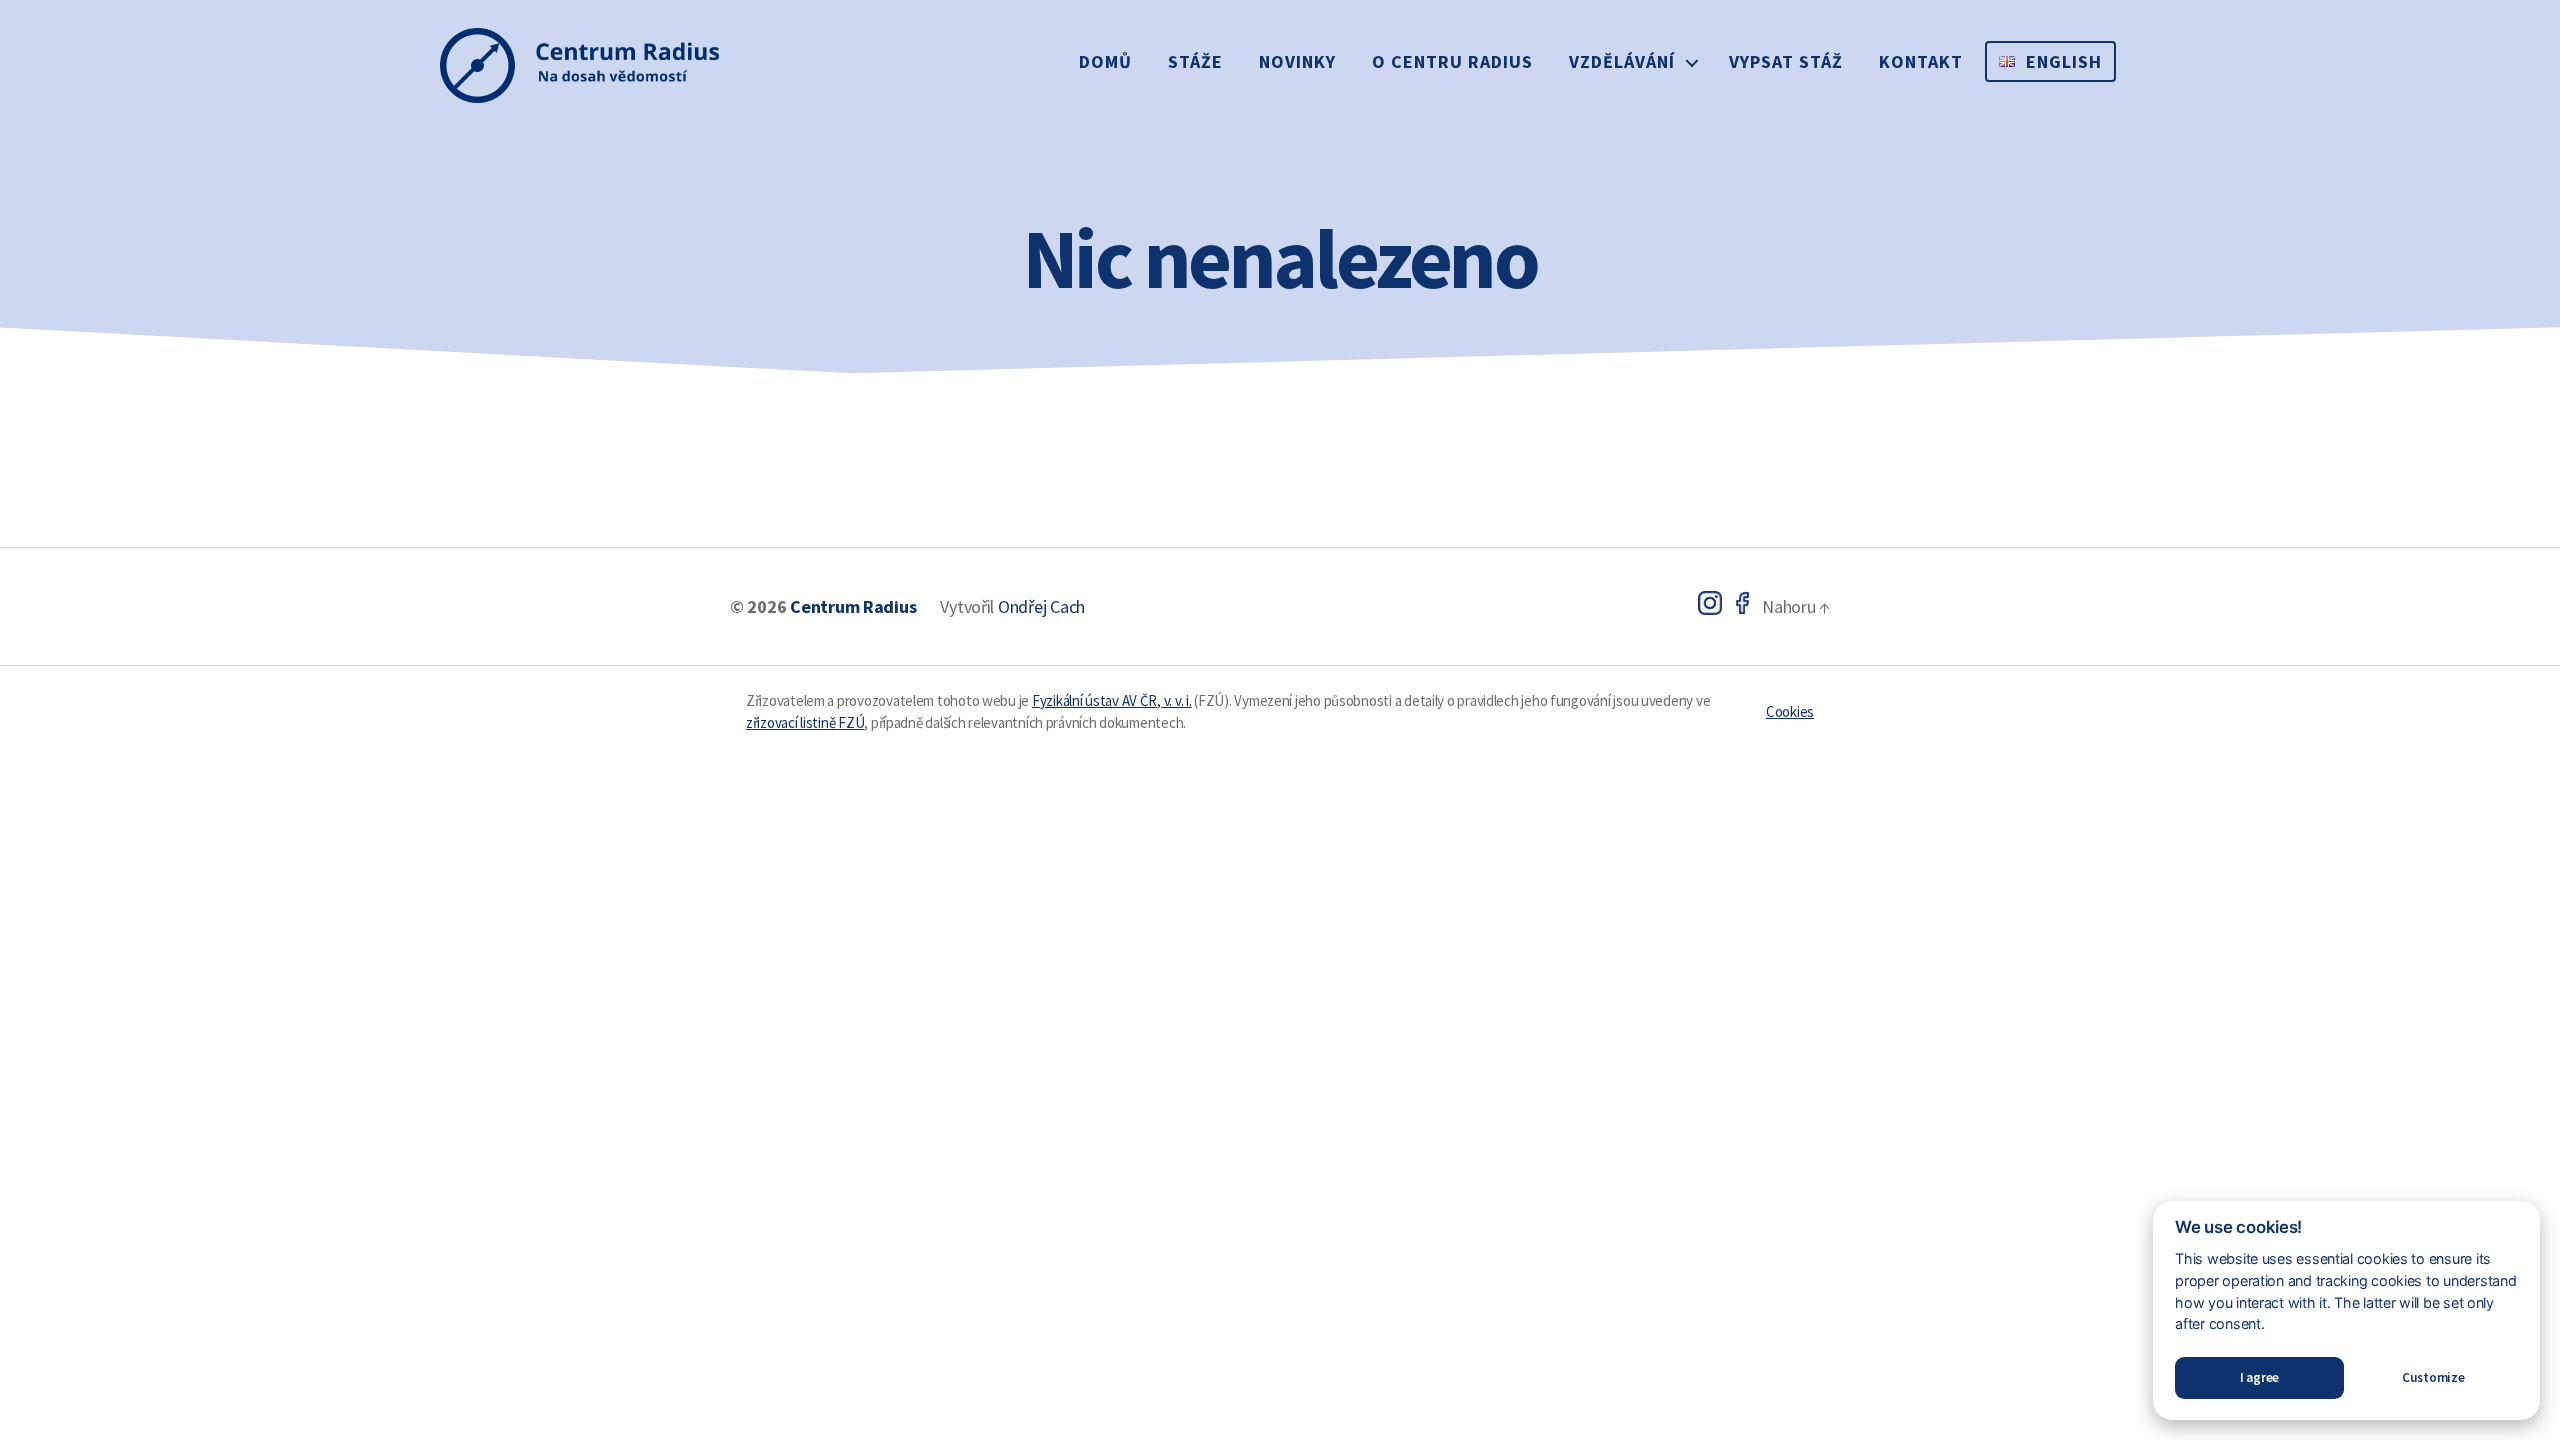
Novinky (1297, 61)
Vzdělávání (1622, 61)
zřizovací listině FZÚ (805, 722)
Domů (1105, 61)
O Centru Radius (1452, 61)
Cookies (1790, 711)
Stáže (1195, 61)
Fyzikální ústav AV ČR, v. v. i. (1112, 700)
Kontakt (1921, 61)
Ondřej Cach (1041, 606)
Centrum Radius (853, 606)
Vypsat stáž (1786, 61)
